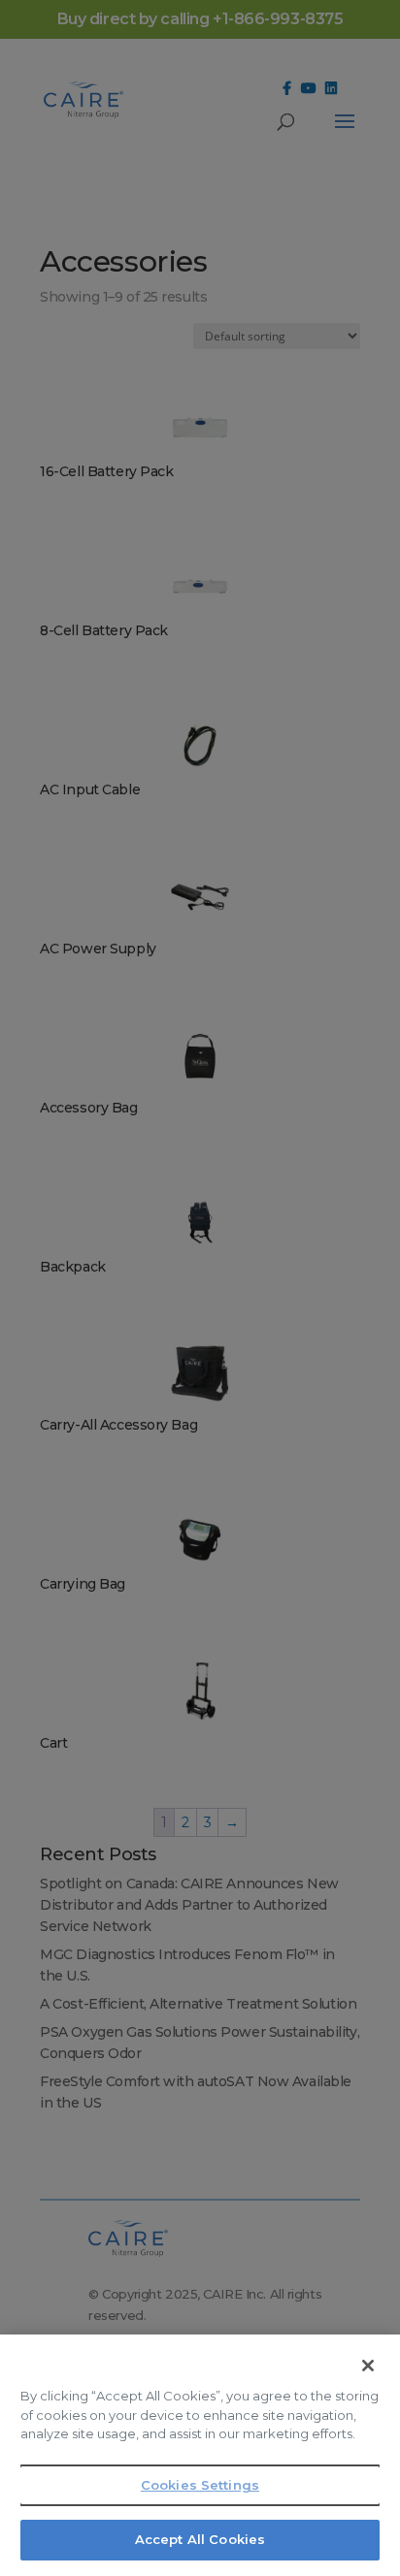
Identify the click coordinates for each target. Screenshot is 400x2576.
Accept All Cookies (200, 2539)
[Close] (368, 2366)
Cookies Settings (200, 2485)
